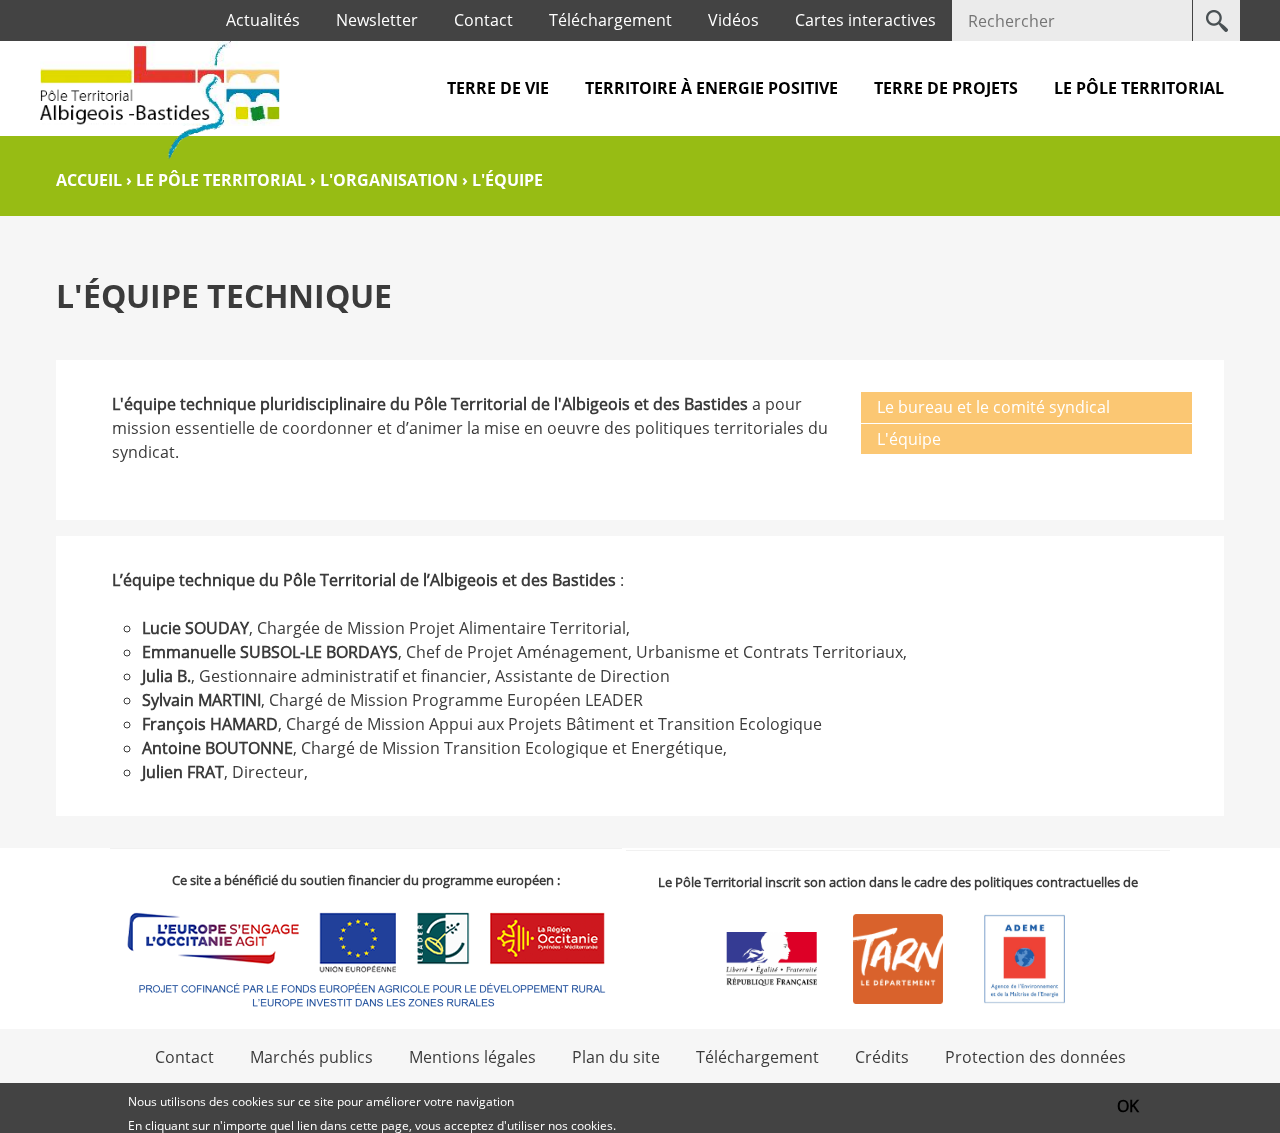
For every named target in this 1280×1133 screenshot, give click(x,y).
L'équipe (909, 439)
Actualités (263, 20)
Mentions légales (472, 1057)
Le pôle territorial (1139, 88)
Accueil (89, 180)
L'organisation (389, 180)
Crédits (882, 1057)
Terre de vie (498, 88)
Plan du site (616, 1057)
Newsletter (377, 20)
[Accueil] (160, 99)
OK (1128, 1106)
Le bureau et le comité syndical (993, 407)
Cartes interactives (865, 20)
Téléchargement (610, 20)
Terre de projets (946, 88)
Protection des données (1035, 1057)
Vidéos (733, 20)
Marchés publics (311, 1057)
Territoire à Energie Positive (711, 88)
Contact (483, 20)
